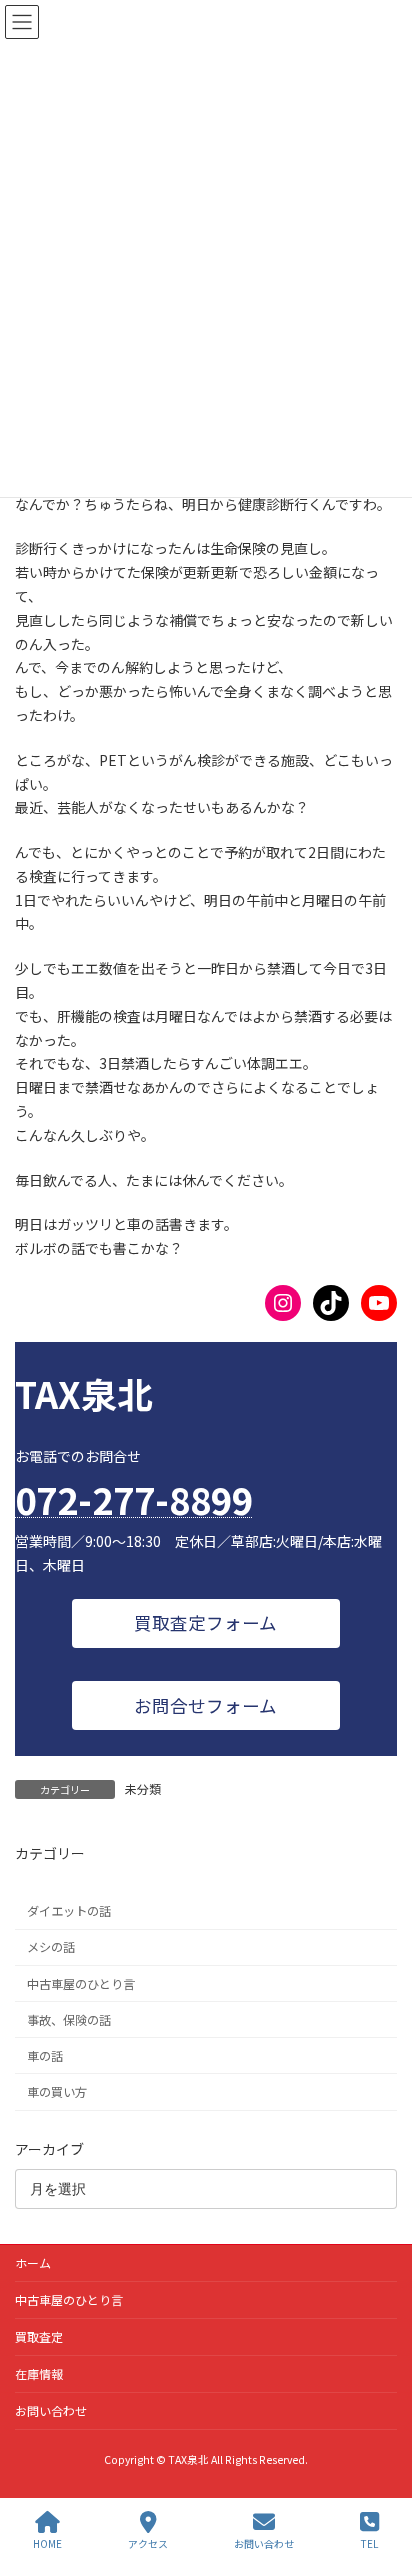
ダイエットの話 (69, 1912)
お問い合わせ (51, 2410)
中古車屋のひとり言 (81, 1984)
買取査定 (39, 2336)
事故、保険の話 (69, 2020)
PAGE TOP (380, 2469)
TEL (369, 2543)
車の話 (45, 2056)
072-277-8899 (134, 1499)
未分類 (143, 1788)
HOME (47, 2543)
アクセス (148, 2543)
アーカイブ (49, 2149)
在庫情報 (39, 2373)
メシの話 (51, 1948)
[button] (205, 1623)
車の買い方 (57, 2092)
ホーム (33, 2262)
